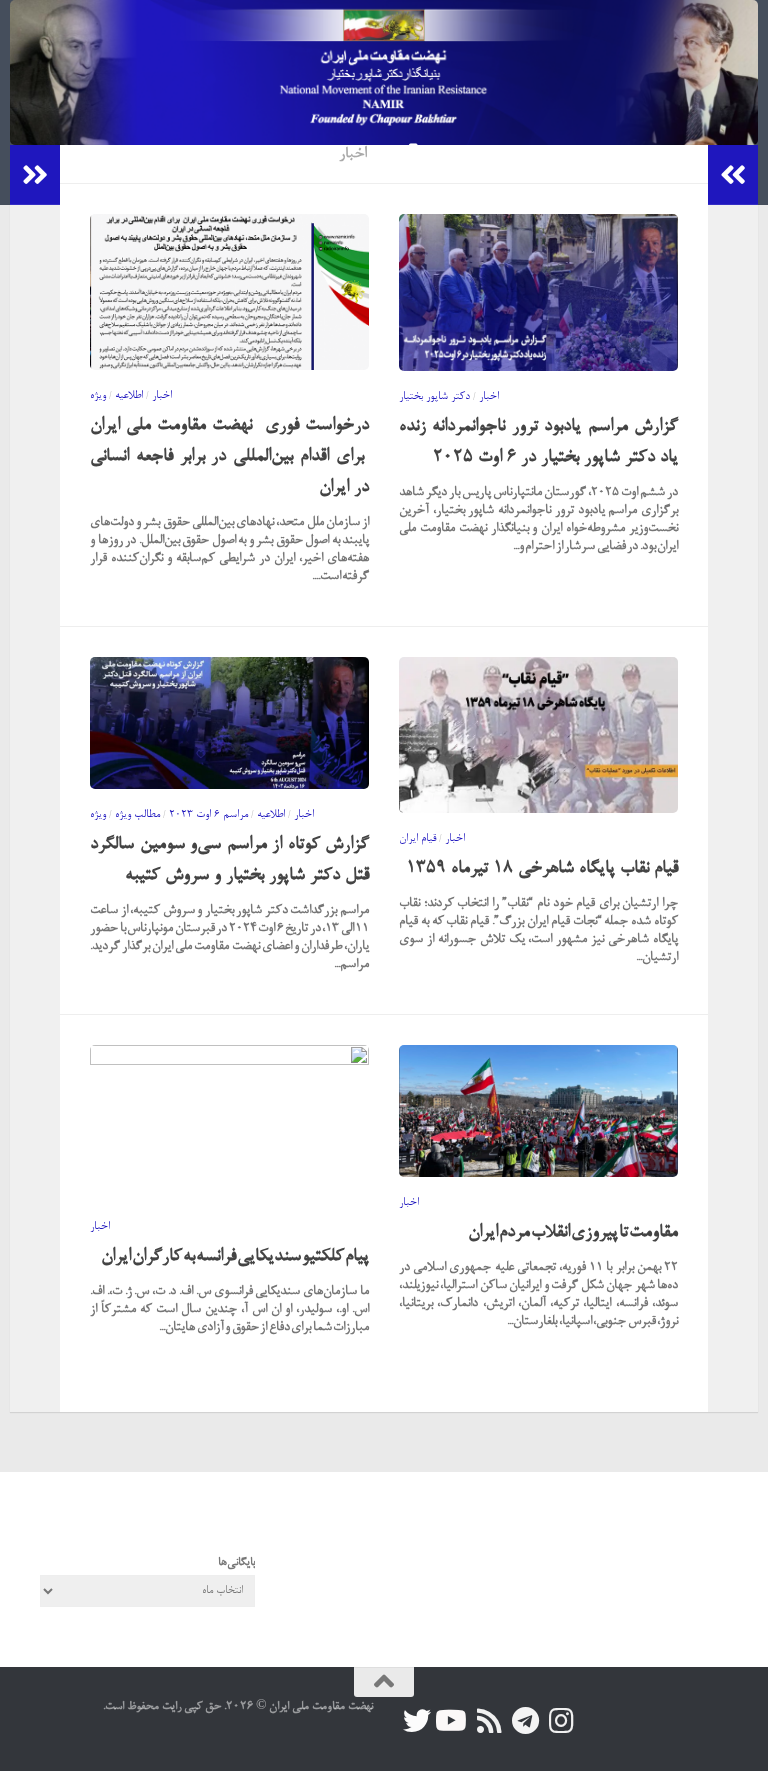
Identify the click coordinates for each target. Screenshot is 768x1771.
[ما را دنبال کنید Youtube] (453, 1721)
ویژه (98, 396)
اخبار (162, 396)
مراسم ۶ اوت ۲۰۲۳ (208, 815)
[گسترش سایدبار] (35, 175)
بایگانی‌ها (236, 1563)
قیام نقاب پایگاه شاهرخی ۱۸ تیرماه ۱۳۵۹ (542, 868)
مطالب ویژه (137, 815)
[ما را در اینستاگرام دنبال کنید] (561, 1721)
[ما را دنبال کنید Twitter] (417, 1721)
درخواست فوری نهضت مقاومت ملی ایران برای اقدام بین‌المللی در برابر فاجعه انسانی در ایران (229, 456)
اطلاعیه (129, 396)
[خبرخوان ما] (489, 1721)
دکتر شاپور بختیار (434, 397)
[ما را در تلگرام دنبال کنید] (525, 1721)
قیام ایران (417, 839)
